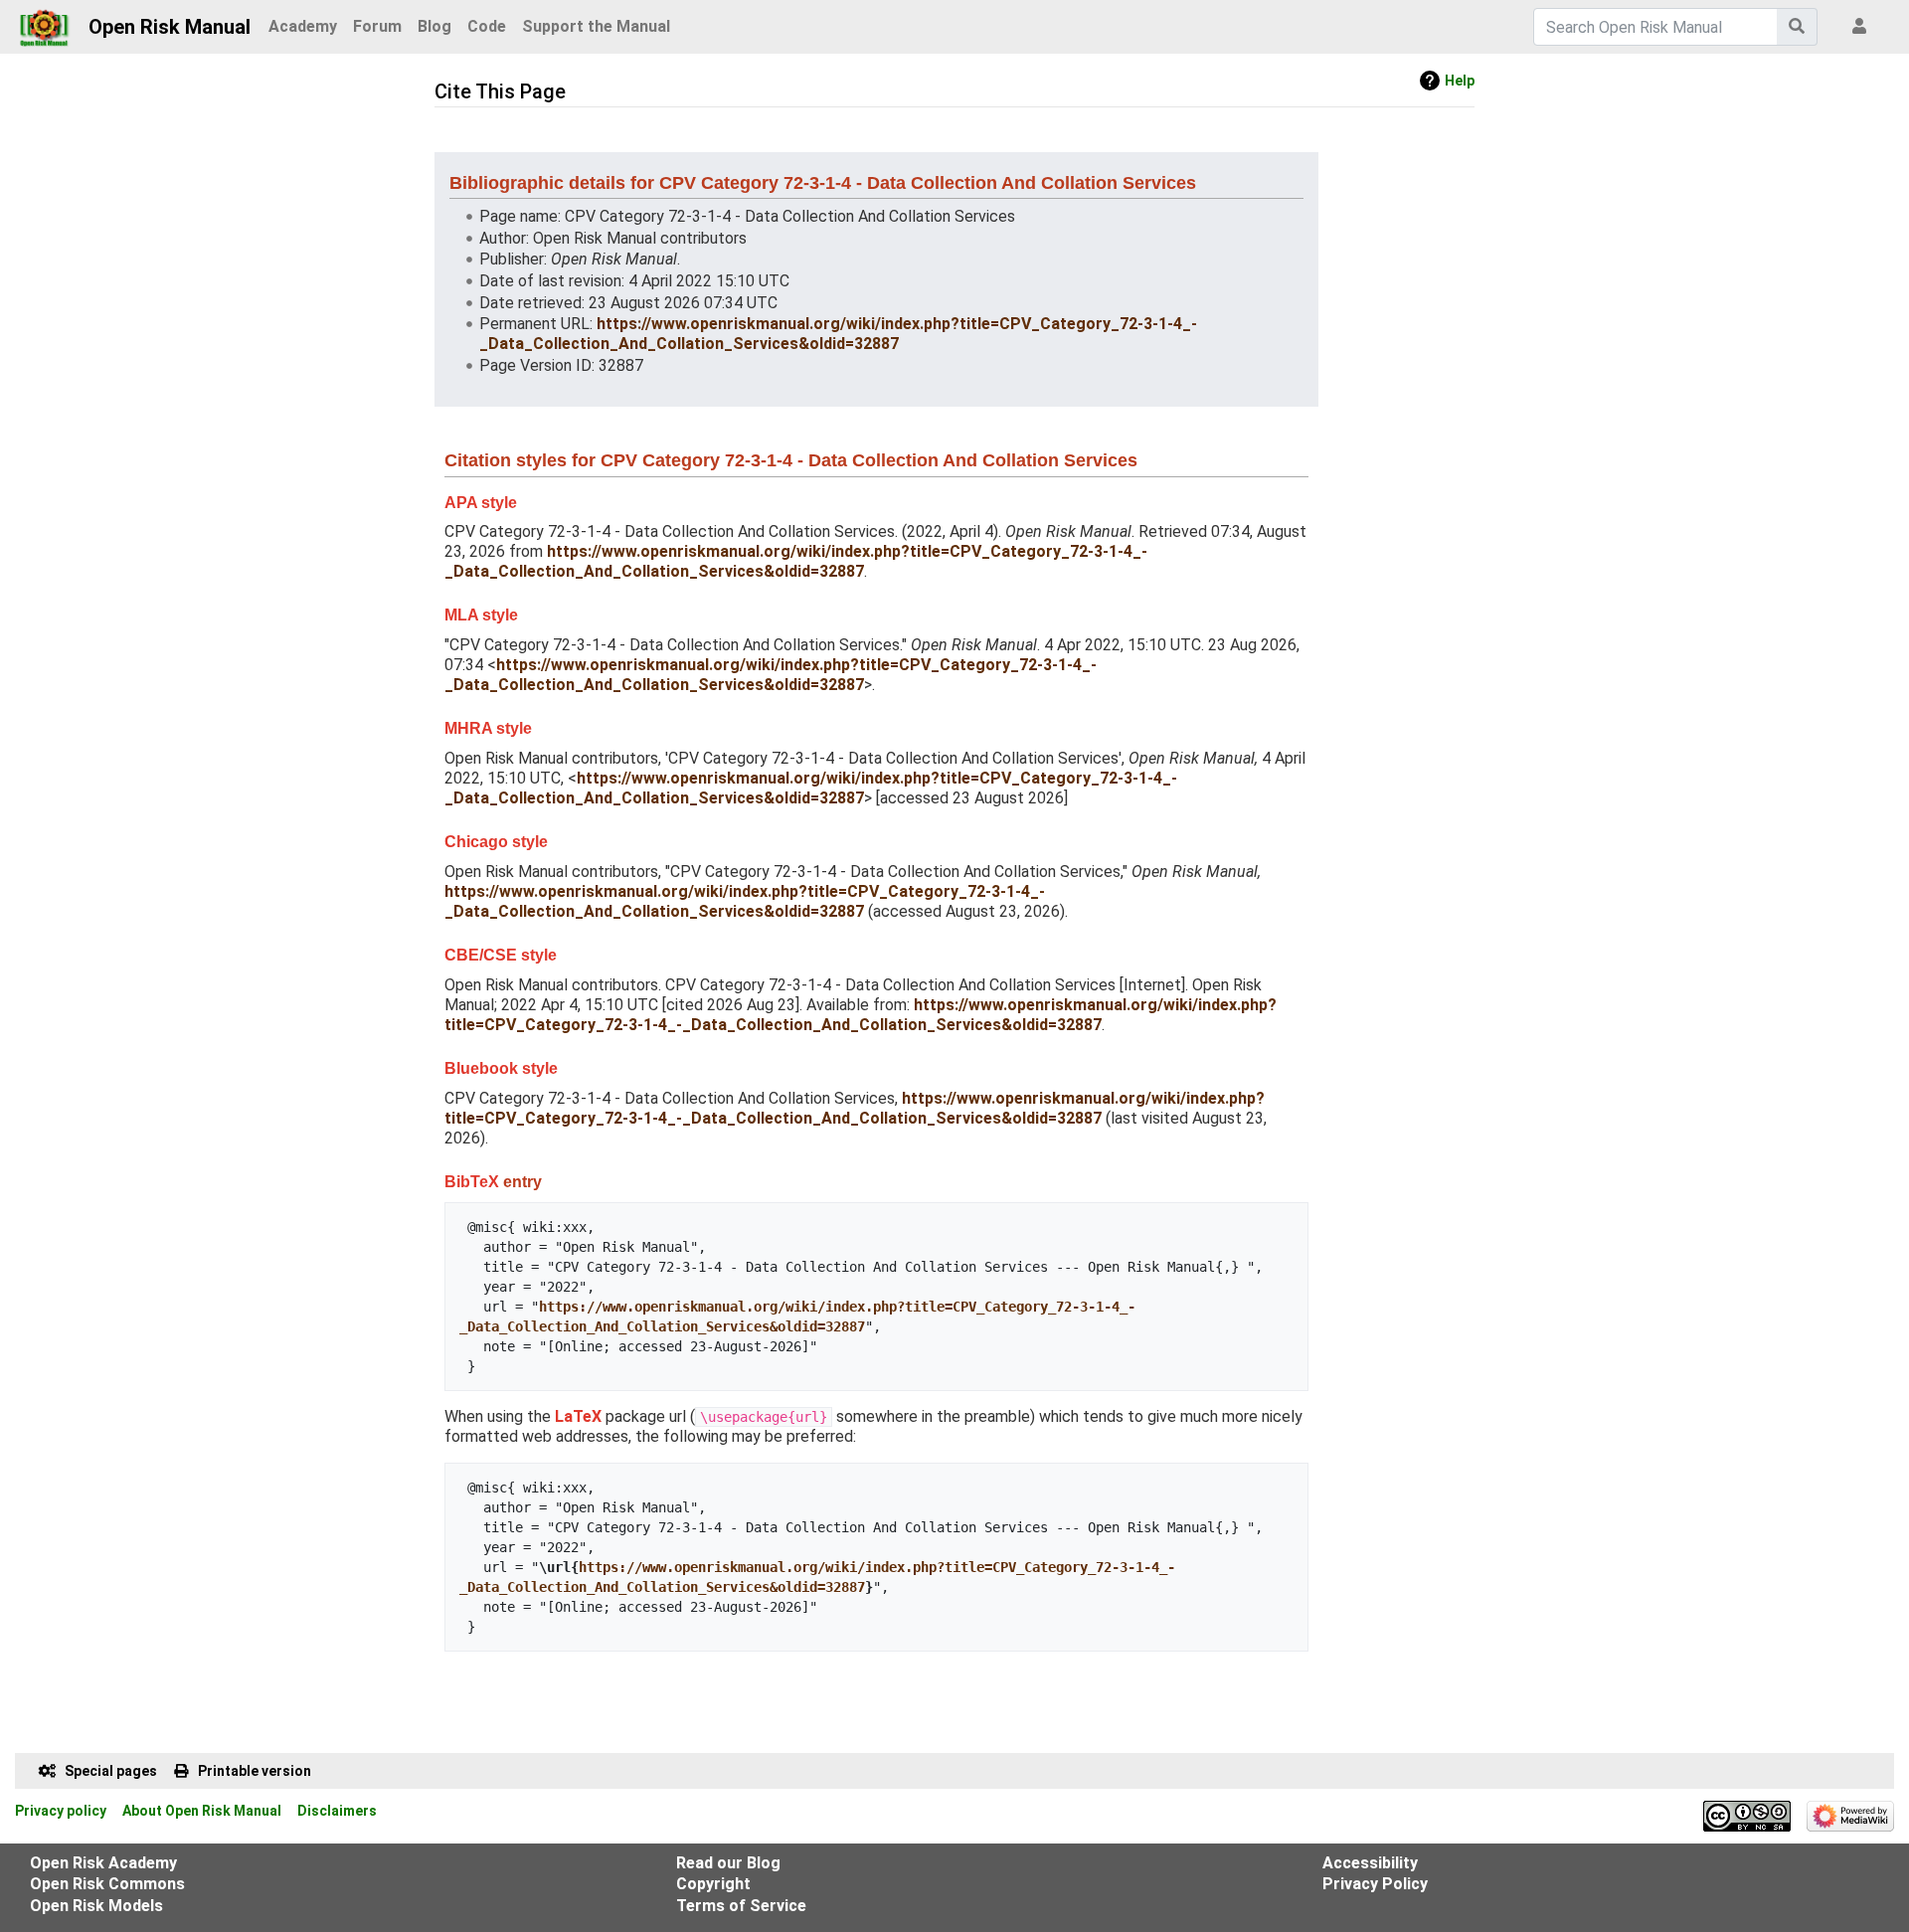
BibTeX (472, 1182)
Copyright (713, 1884)
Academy (303, 26)
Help (1460, 81)
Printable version (255, 1771)
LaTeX (578, 1416)
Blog (434, 26)
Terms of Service (741, 1906)
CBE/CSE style (501, 955)
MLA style (481, 615)
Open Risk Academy (103, 1863)
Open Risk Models (96, 1906)
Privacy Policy (1375, 1884)
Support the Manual (596, 26)
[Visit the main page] (44, 22)
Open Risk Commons (107, 1884)
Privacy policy (61, 1811)
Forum (377, 26)
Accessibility (1370, 1863)
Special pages (111, 1771)
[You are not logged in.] (1863, 27)
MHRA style (488, 728)
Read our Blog (728, 1863)
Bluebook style (501, 1068)
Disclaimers (337, 1811)
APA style (481, 503)
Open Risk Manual (170, 27)
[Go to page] (1797, 27)
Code (487, 26)
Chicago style (496, 842)
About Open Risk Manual (202, 1811)
